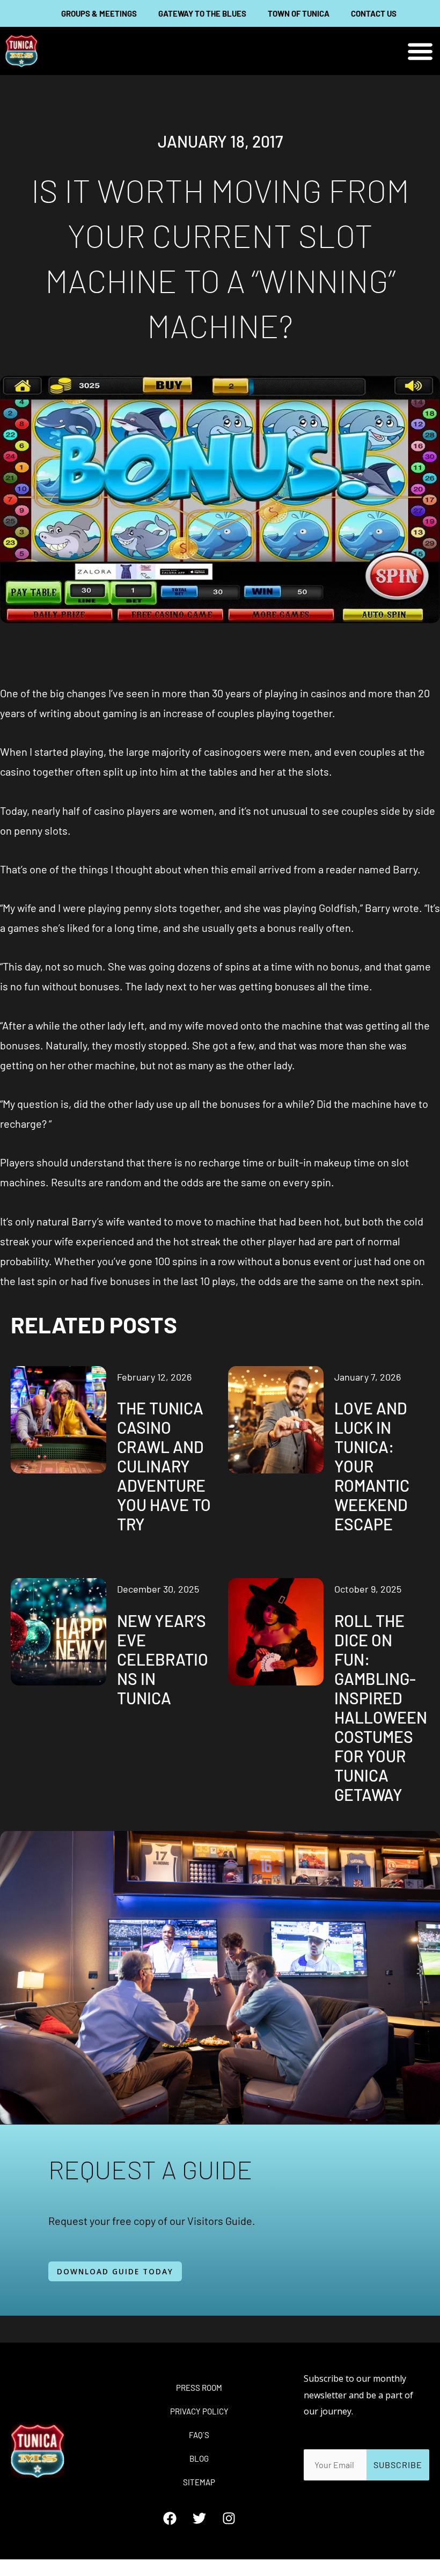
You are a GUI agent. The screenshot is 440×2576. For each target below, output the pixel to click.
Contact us (374, 13)
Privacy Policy (199, 2411)
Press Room (199, 2388)
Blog (199, 2458)
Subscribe (398, 2465)
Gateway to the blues (202, 13)
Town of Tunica (299, 13)
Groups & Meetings (99, 13)
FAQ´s (199, 2435)
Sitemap (199, 2482)
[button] (420, 51)
